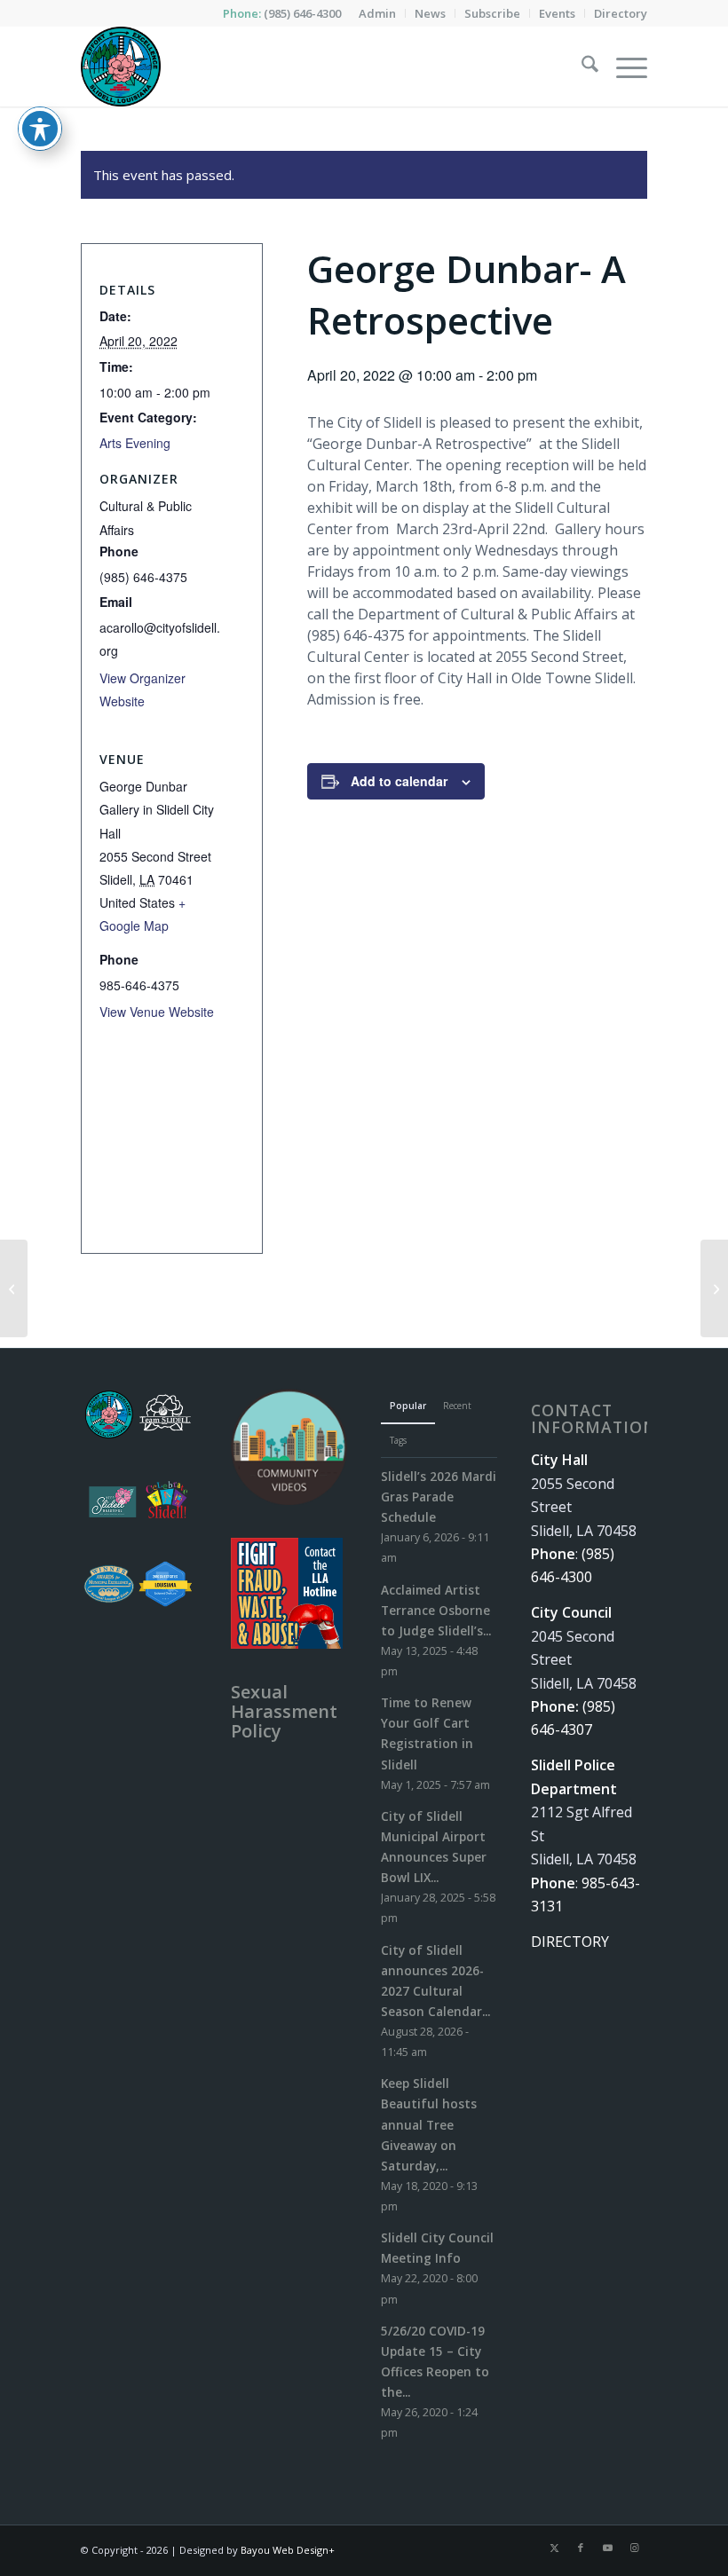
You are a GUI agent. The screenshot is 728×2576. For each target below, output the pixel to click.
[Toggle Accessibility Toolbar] (40, 129)
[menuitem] (378, 13)
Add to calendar (399, 781)
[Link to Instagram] (634, 2548)
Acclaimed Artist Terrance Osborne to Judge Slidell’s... (436, 1610)
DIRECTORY (570, 1942)
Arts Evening (135, 443)
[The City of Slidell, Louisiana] (121, 67)
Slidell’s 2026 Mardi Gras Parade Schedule (439, 1497)
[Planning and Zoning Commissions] (14, 1288)
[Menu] (623, 67)
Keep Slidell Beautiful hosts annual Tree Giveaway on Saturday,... (429, 2124)
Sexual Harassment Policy (284, 1711)
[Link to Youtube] (607, 2548)
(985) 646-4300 (302, 13)
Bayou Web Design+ (288, 2550)
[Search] (581, 67)
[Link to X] (554, 2548)
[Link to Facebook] (581, 2548)
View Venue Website (157, 1012)
